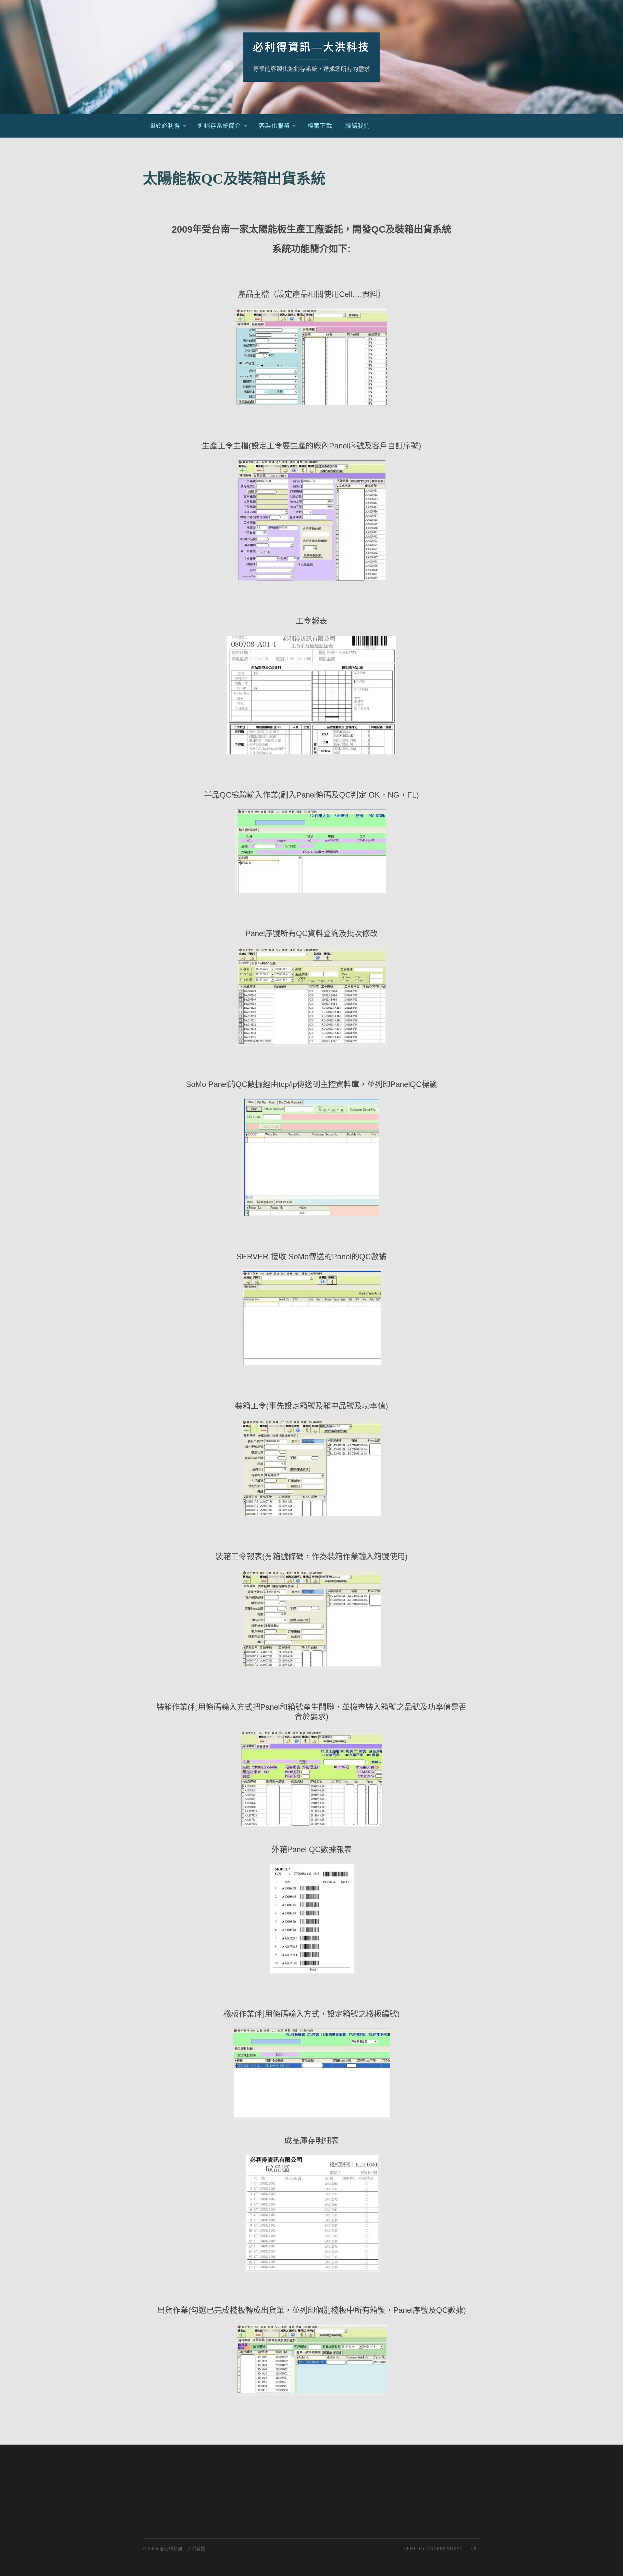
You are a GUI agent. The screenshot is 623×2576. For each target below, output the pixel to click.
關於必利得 (165, 126)
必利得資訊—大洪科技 (311, 47)
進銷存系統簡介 (220, 126)
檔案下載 (320, 126)
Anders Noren (445, 2549)
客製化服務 (274, 126)
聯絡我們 (358, 126)
